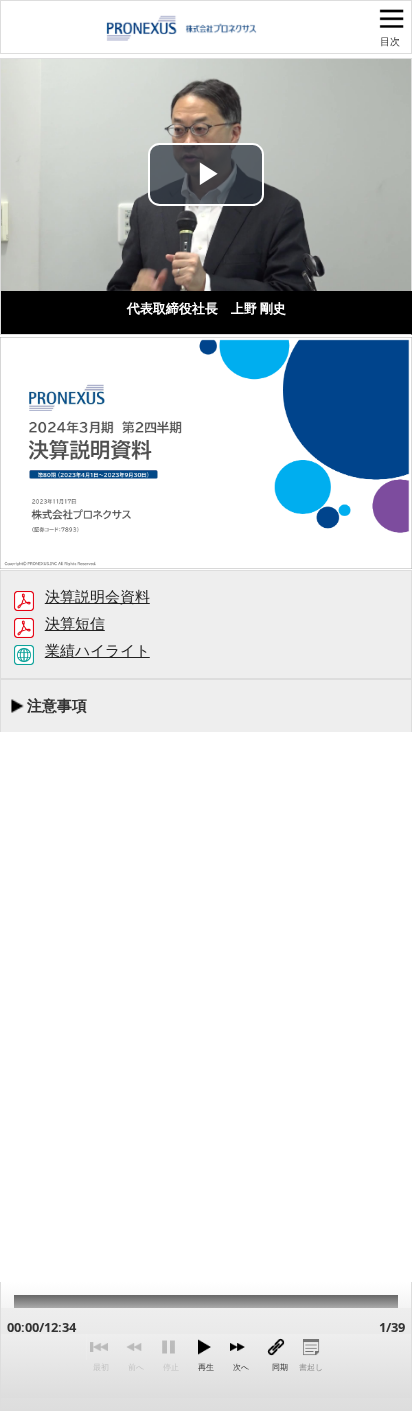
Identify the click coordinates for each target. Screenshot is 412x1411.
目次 (390, 41)
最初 (101, 1367)
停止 (171, 1367)
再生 (206, 1367)
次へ (241, 1367)
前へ (136, 1367)
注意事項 (57, 705)
